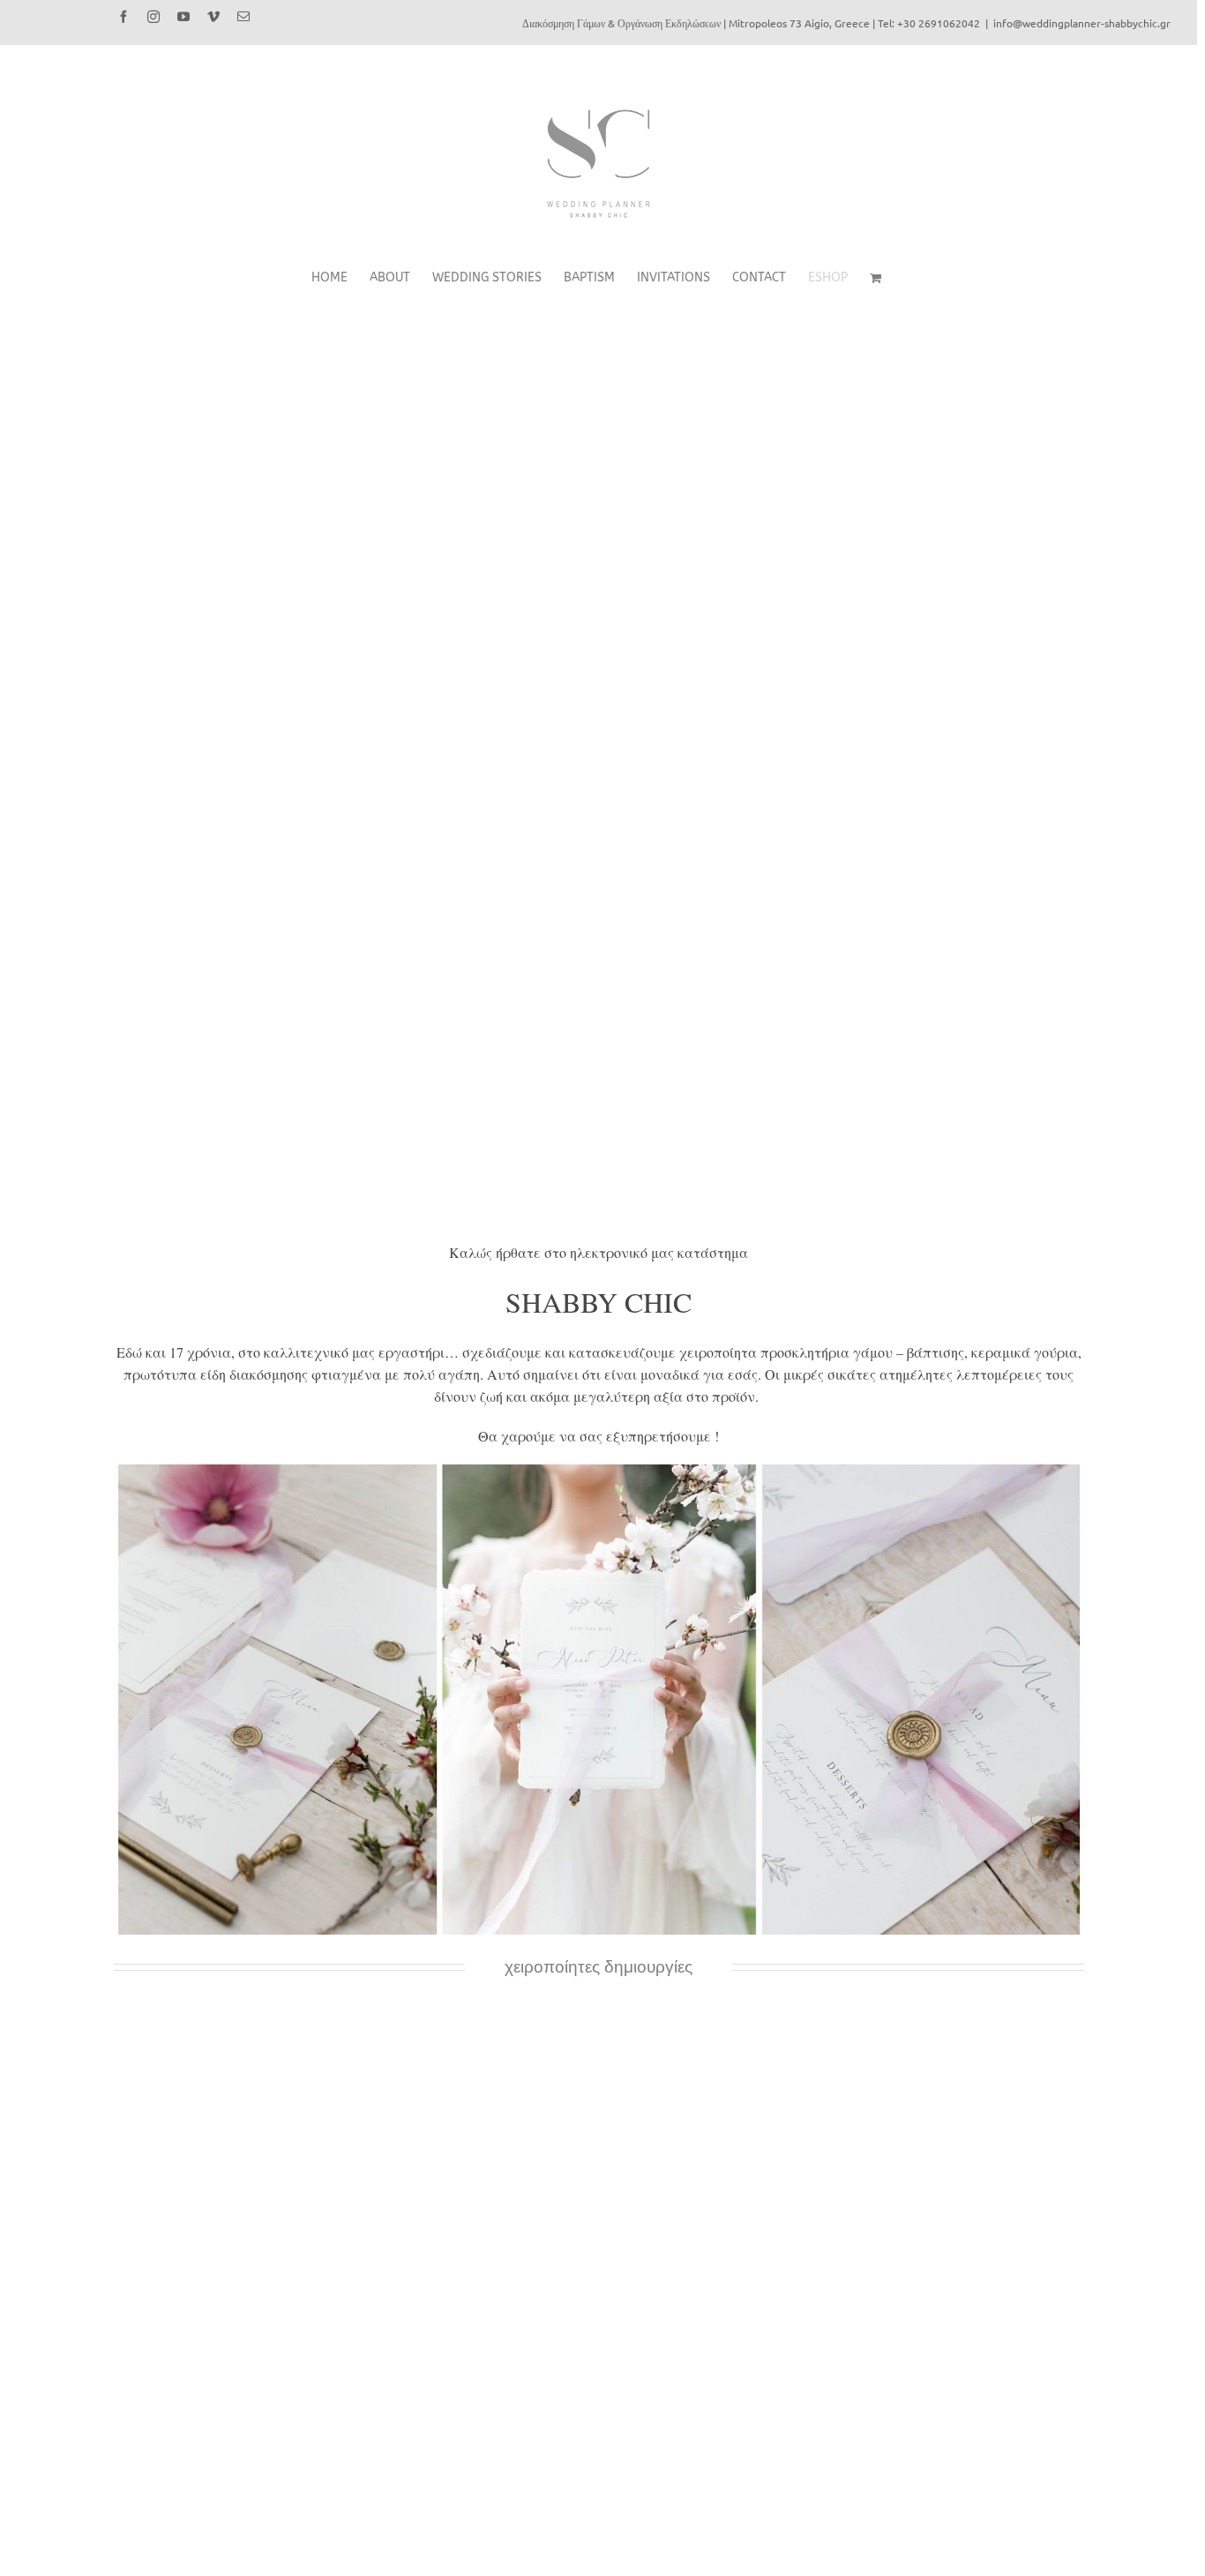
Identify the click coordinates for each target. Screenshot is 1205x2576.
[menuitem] (341, 278)
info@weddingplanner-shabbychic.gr (1082, 23)
